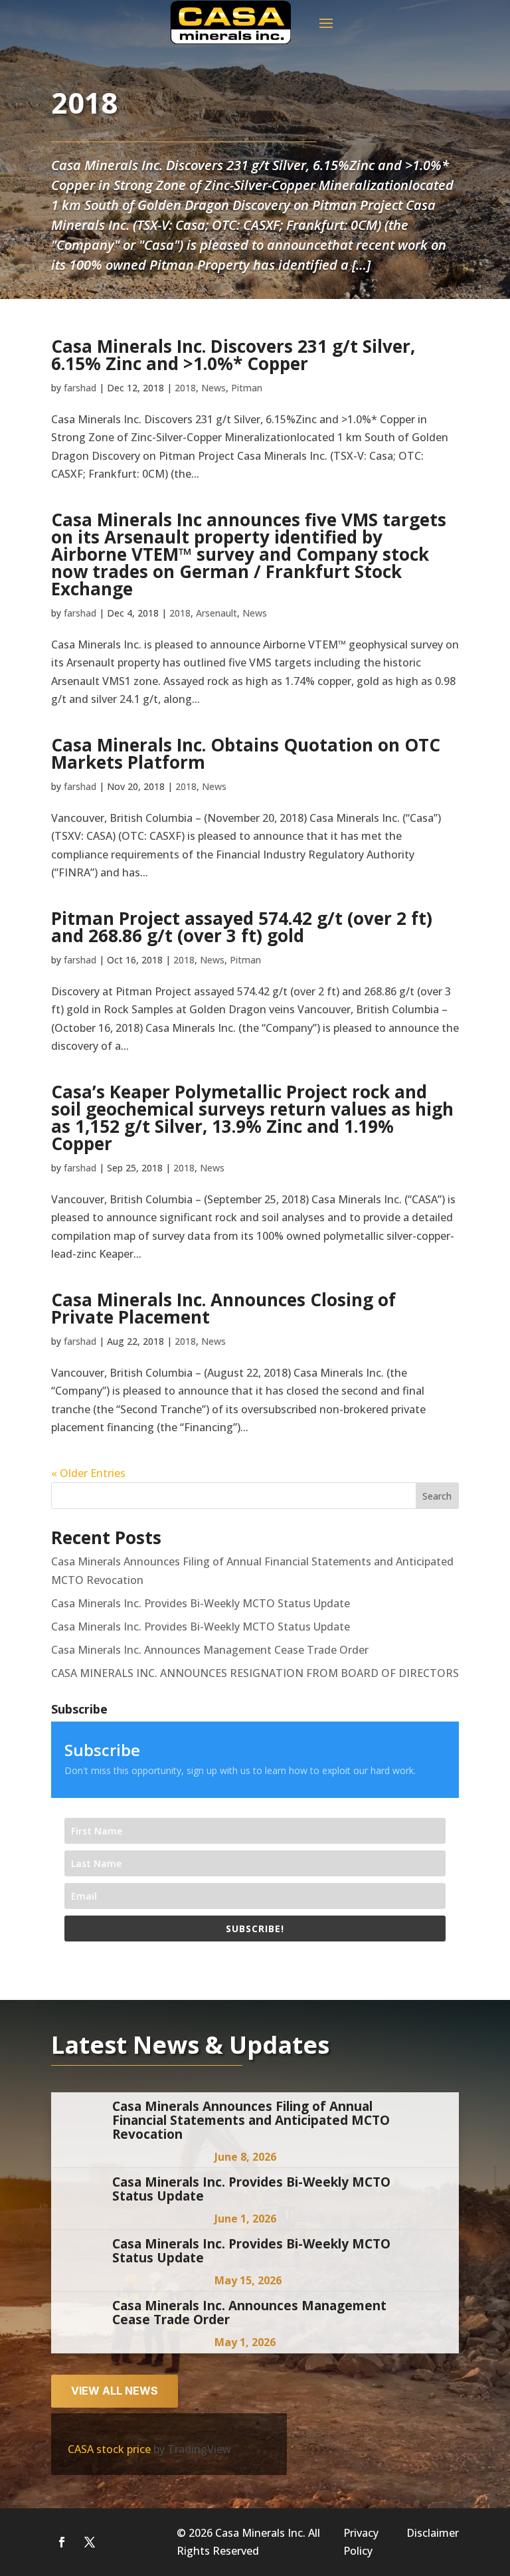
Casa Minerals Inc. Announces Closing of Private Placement (223, 1308)
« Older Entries (88, 1473)
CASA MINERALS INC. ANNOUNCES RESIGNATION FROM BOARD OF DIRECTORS (255, 1673)
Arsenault (216, 613)
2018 (185, 388)
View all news (115, 2391)
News (213, 388)
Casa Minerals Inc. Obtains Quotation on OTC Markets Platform (246, 753)
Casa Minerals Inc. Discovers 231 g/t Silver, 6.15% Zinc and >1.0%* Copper (233, 355)
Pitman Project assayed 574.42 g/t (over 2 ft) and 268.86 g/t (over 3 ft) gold (242, 927)
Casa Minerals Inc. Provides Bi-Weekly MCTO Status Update (201, 1603)
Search (437, 1496)
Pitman (247, 388)
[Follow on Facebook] (62, 2542)
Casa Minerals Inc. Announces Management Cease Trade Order (210, 1650)
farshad (80, 388)
